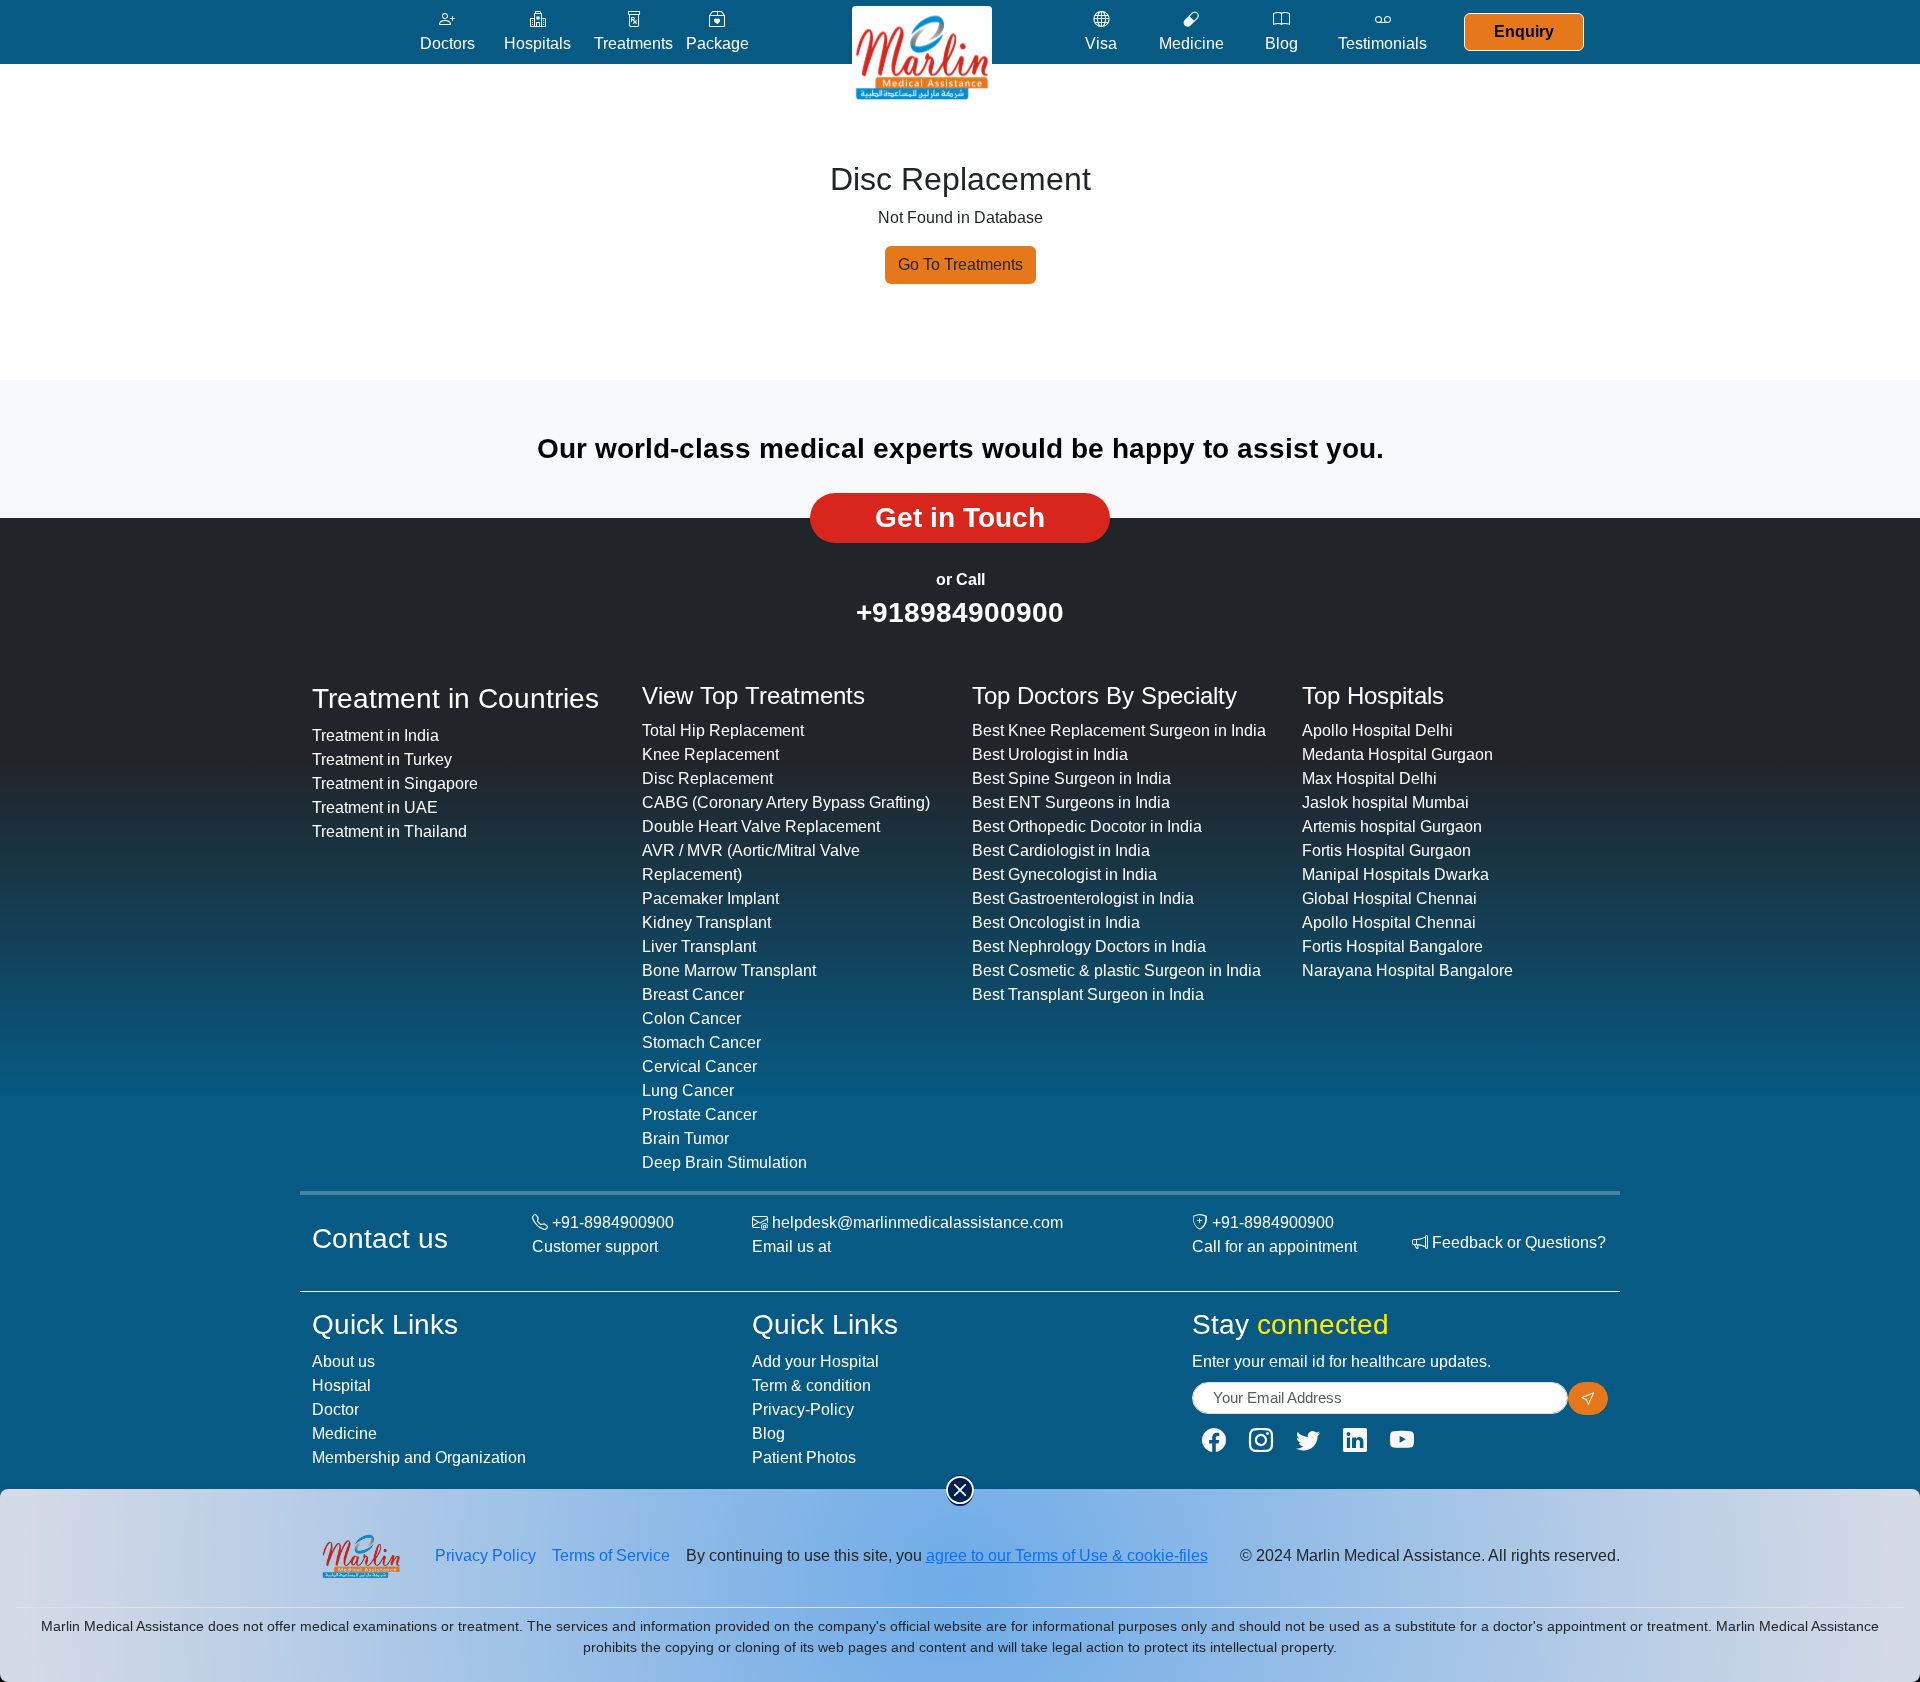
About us (343, 1361)
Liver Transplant (699, 946)
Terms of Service (611, 1555)
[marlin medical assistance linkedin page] (1355, 1440)
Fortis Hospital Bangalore (1392, 946)
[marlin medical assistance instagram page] (1261, 1440)
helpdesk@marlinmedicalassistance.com (917, 1222)
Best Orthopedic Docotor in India (1087, 826)
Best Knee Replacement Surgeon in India (1119, 730)
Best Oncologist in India (1056, 922)
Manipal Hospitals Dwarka (1395, 874)
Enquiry (1524, 31)
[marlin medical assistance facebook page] (1214, 1440)
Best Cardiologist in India (1061, 850)
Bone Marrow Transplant (729, 970)
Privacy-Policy (803, 1409)
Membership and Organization (419, 1457)
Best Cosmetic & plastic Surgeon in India (1116, 970)
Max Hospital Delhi (1369, 778)
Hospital (341, 1385)
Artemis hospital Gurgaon (1392, 826)
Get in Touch (960, 517)
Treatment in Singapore (395, 783)
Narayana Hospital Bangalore (1407, 970)
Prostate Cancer (699, 1114)
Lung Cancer (688, 1090)
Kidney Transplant (706, 922)
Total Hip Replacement (723, 730)
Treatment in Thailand (389, 831)
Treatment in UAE (375, 807)
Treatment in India (375, 735)
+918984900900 (960, 612)
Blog (768, 1433)
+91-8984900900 (613, 1222)
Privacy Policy (485, 1555)
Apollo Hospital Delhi (1377, 730)
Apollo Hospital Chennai (1389, 922)
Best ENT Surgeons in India (1071, 802)
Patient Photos (804, 1457)
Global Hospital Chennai (1389, 898)
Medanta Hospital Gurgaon (1397, 754)
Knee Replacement (710, 754)
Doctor (335, 1409)
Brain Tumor (685, 1138)
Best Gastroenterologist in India (1083, 898)
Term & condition (811, 1385)
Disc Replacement (707, 778)
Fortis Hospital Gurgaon (1386, 850)
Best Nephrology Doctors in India (1089, 946)
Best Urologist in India (1050, 754)
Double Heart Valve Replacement (761, 826)
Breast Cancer (693, 994)
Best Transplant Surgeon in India (1088, 994)
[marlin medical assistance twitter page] (1308, 1440)
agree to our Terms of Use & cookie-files (1067, 1555)
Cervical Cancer (699, 1066)
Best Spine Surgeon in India (1071, 778)
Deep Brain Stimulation (724, 1162)
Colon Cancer (691, 1018)
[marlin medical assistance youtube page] (1402, 1440)
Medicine (344, 1433)
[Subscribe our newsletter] (1588, 1398)
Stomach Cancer (701, 1042)
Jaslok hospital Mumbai (1385, 802)
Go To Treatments (960, 264)
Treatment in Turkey (382, 759)
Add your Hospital (815, 1361)
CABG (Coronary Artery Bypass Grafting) (786, 802)
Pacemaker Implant (710, 898)
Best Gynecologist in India (1064, 874)
